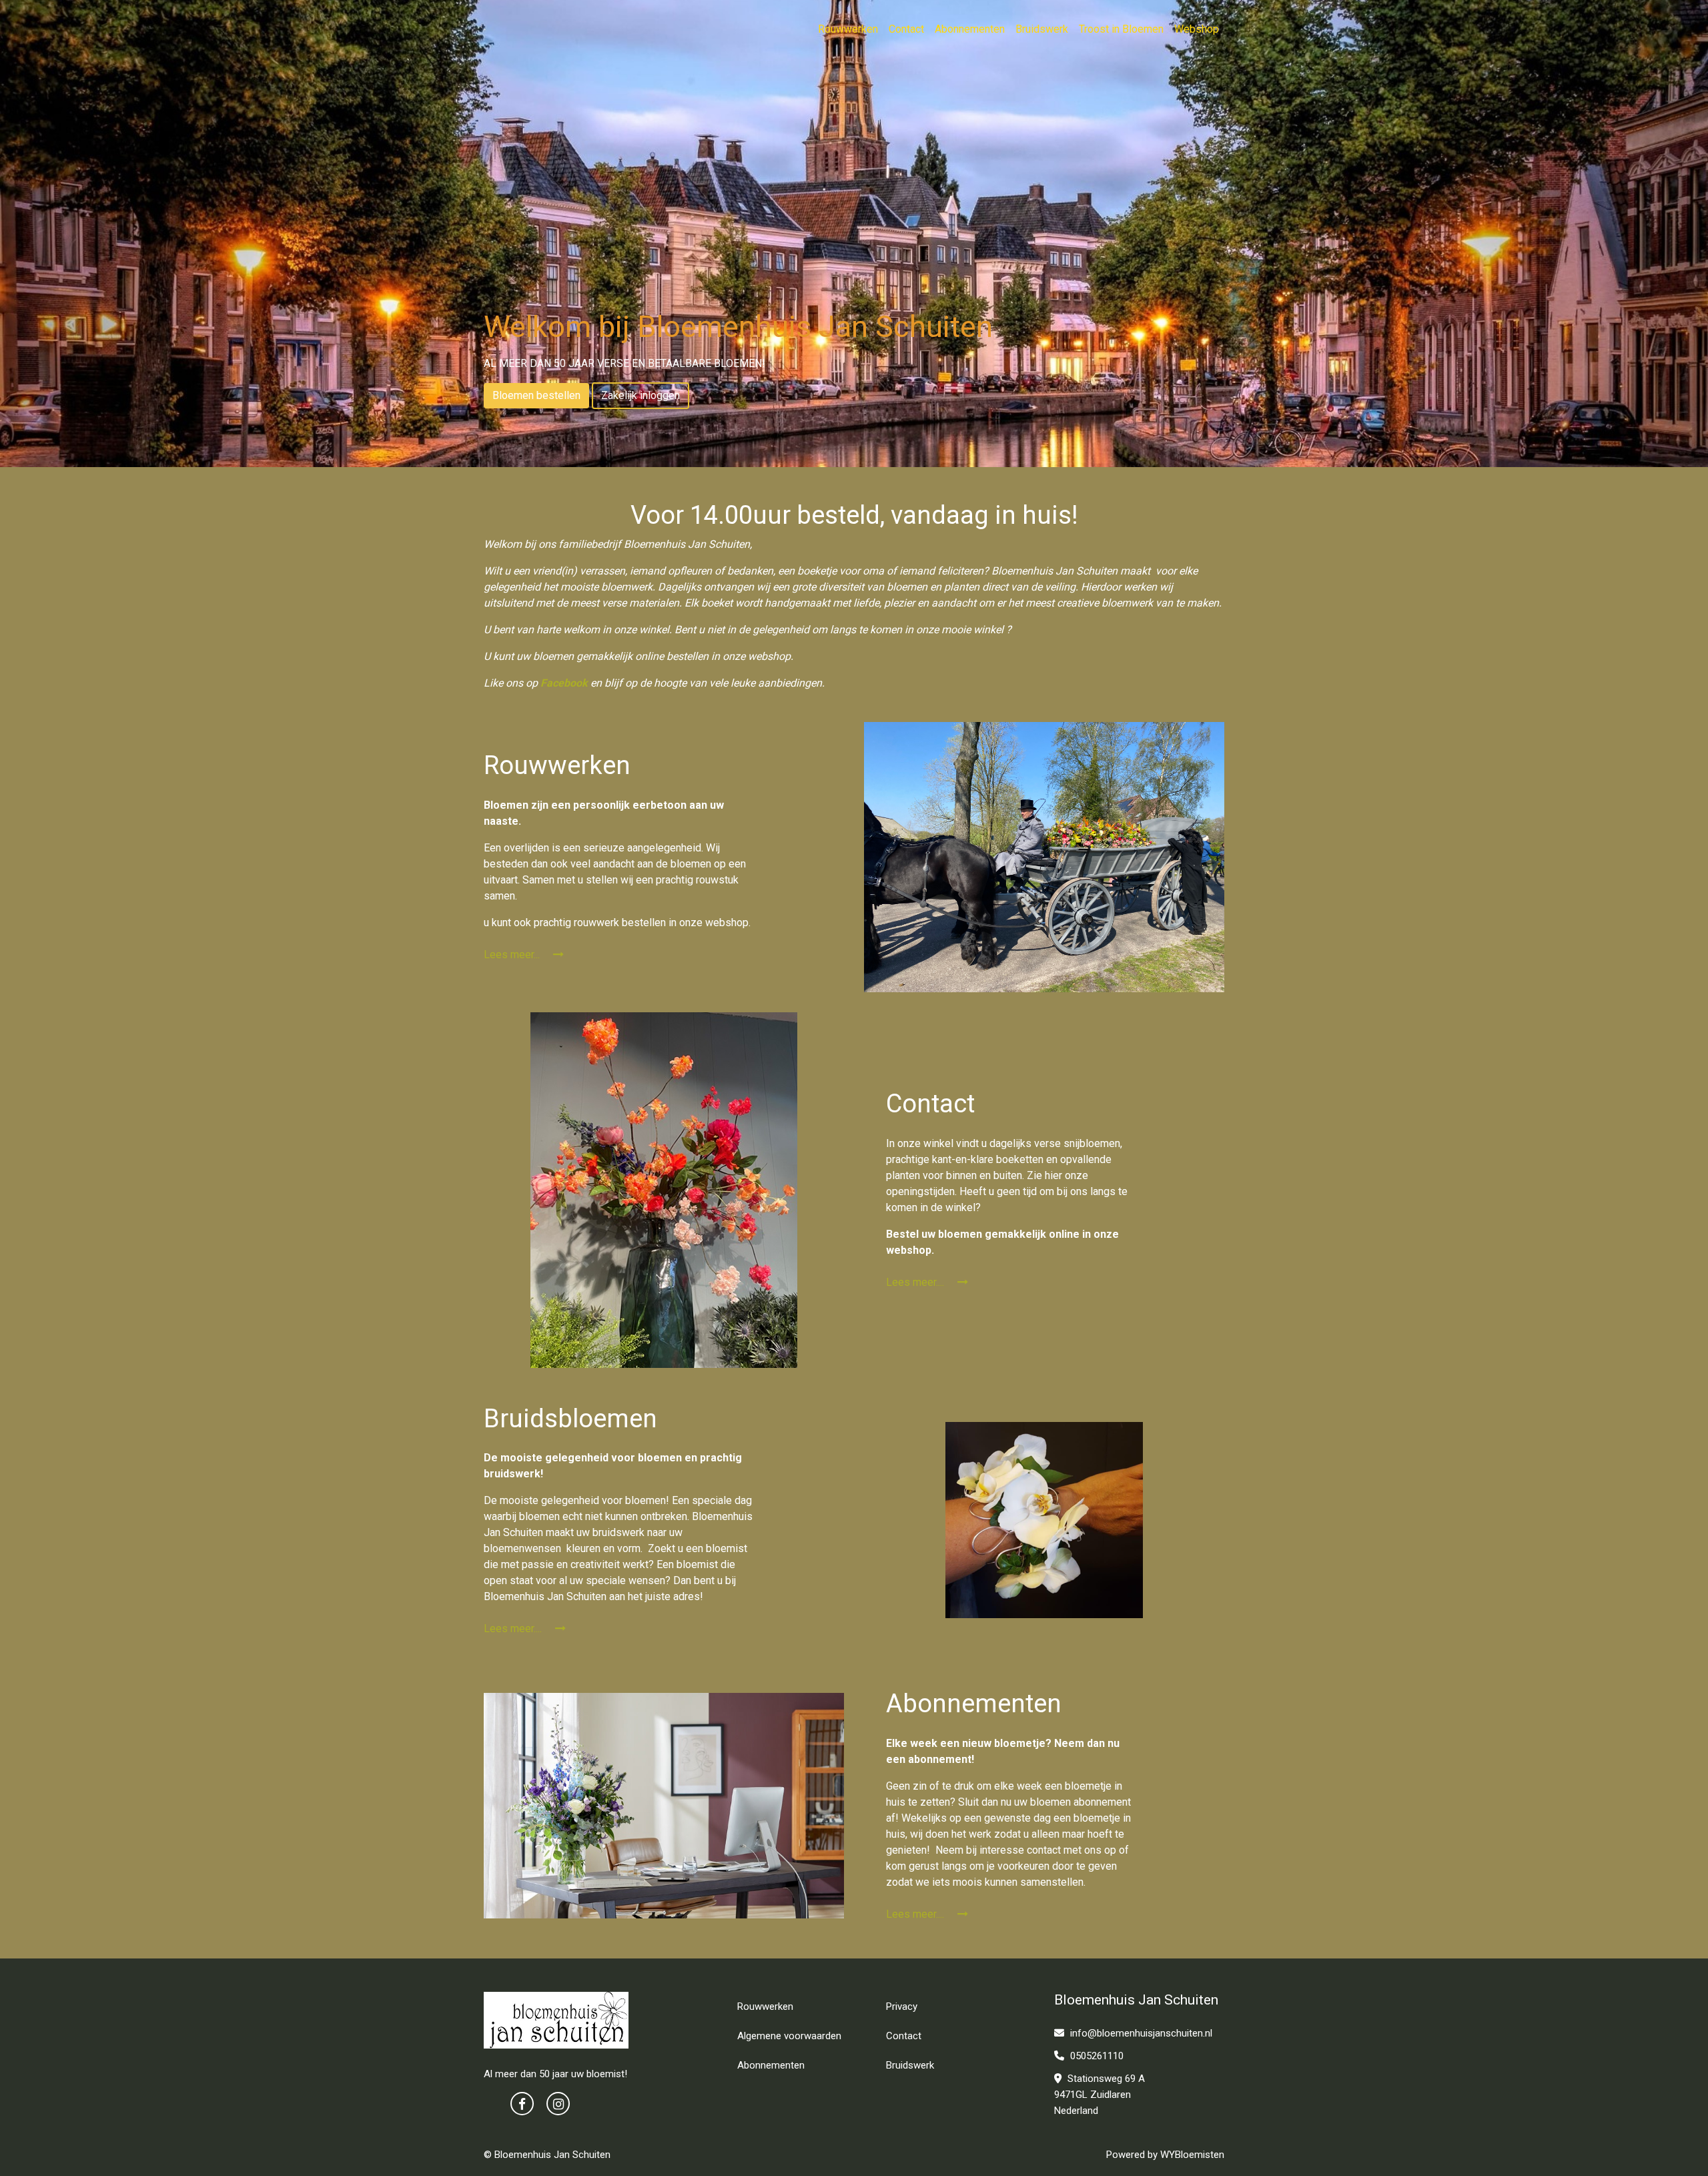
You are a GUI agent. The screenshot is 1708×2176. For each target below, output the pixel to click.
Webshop (1197, 29)
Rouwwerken (848, 29)
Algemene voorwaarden (789, 2036)
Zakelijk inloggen (640, 395)
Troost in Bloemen (1121, 29)
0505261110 (1096, 2056)
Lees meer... (513, 955)
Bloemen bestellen (536, 395)
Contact (906, 29)
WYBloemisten (1192, 2155)
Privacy (902, 2007)
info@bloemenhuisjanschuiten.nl (1141, 2033)
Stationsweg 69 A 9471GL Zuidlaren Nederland (1100, 2095)
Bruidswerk (1042, 29)
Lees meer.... (916, 1282)
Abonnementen (970, 29)
